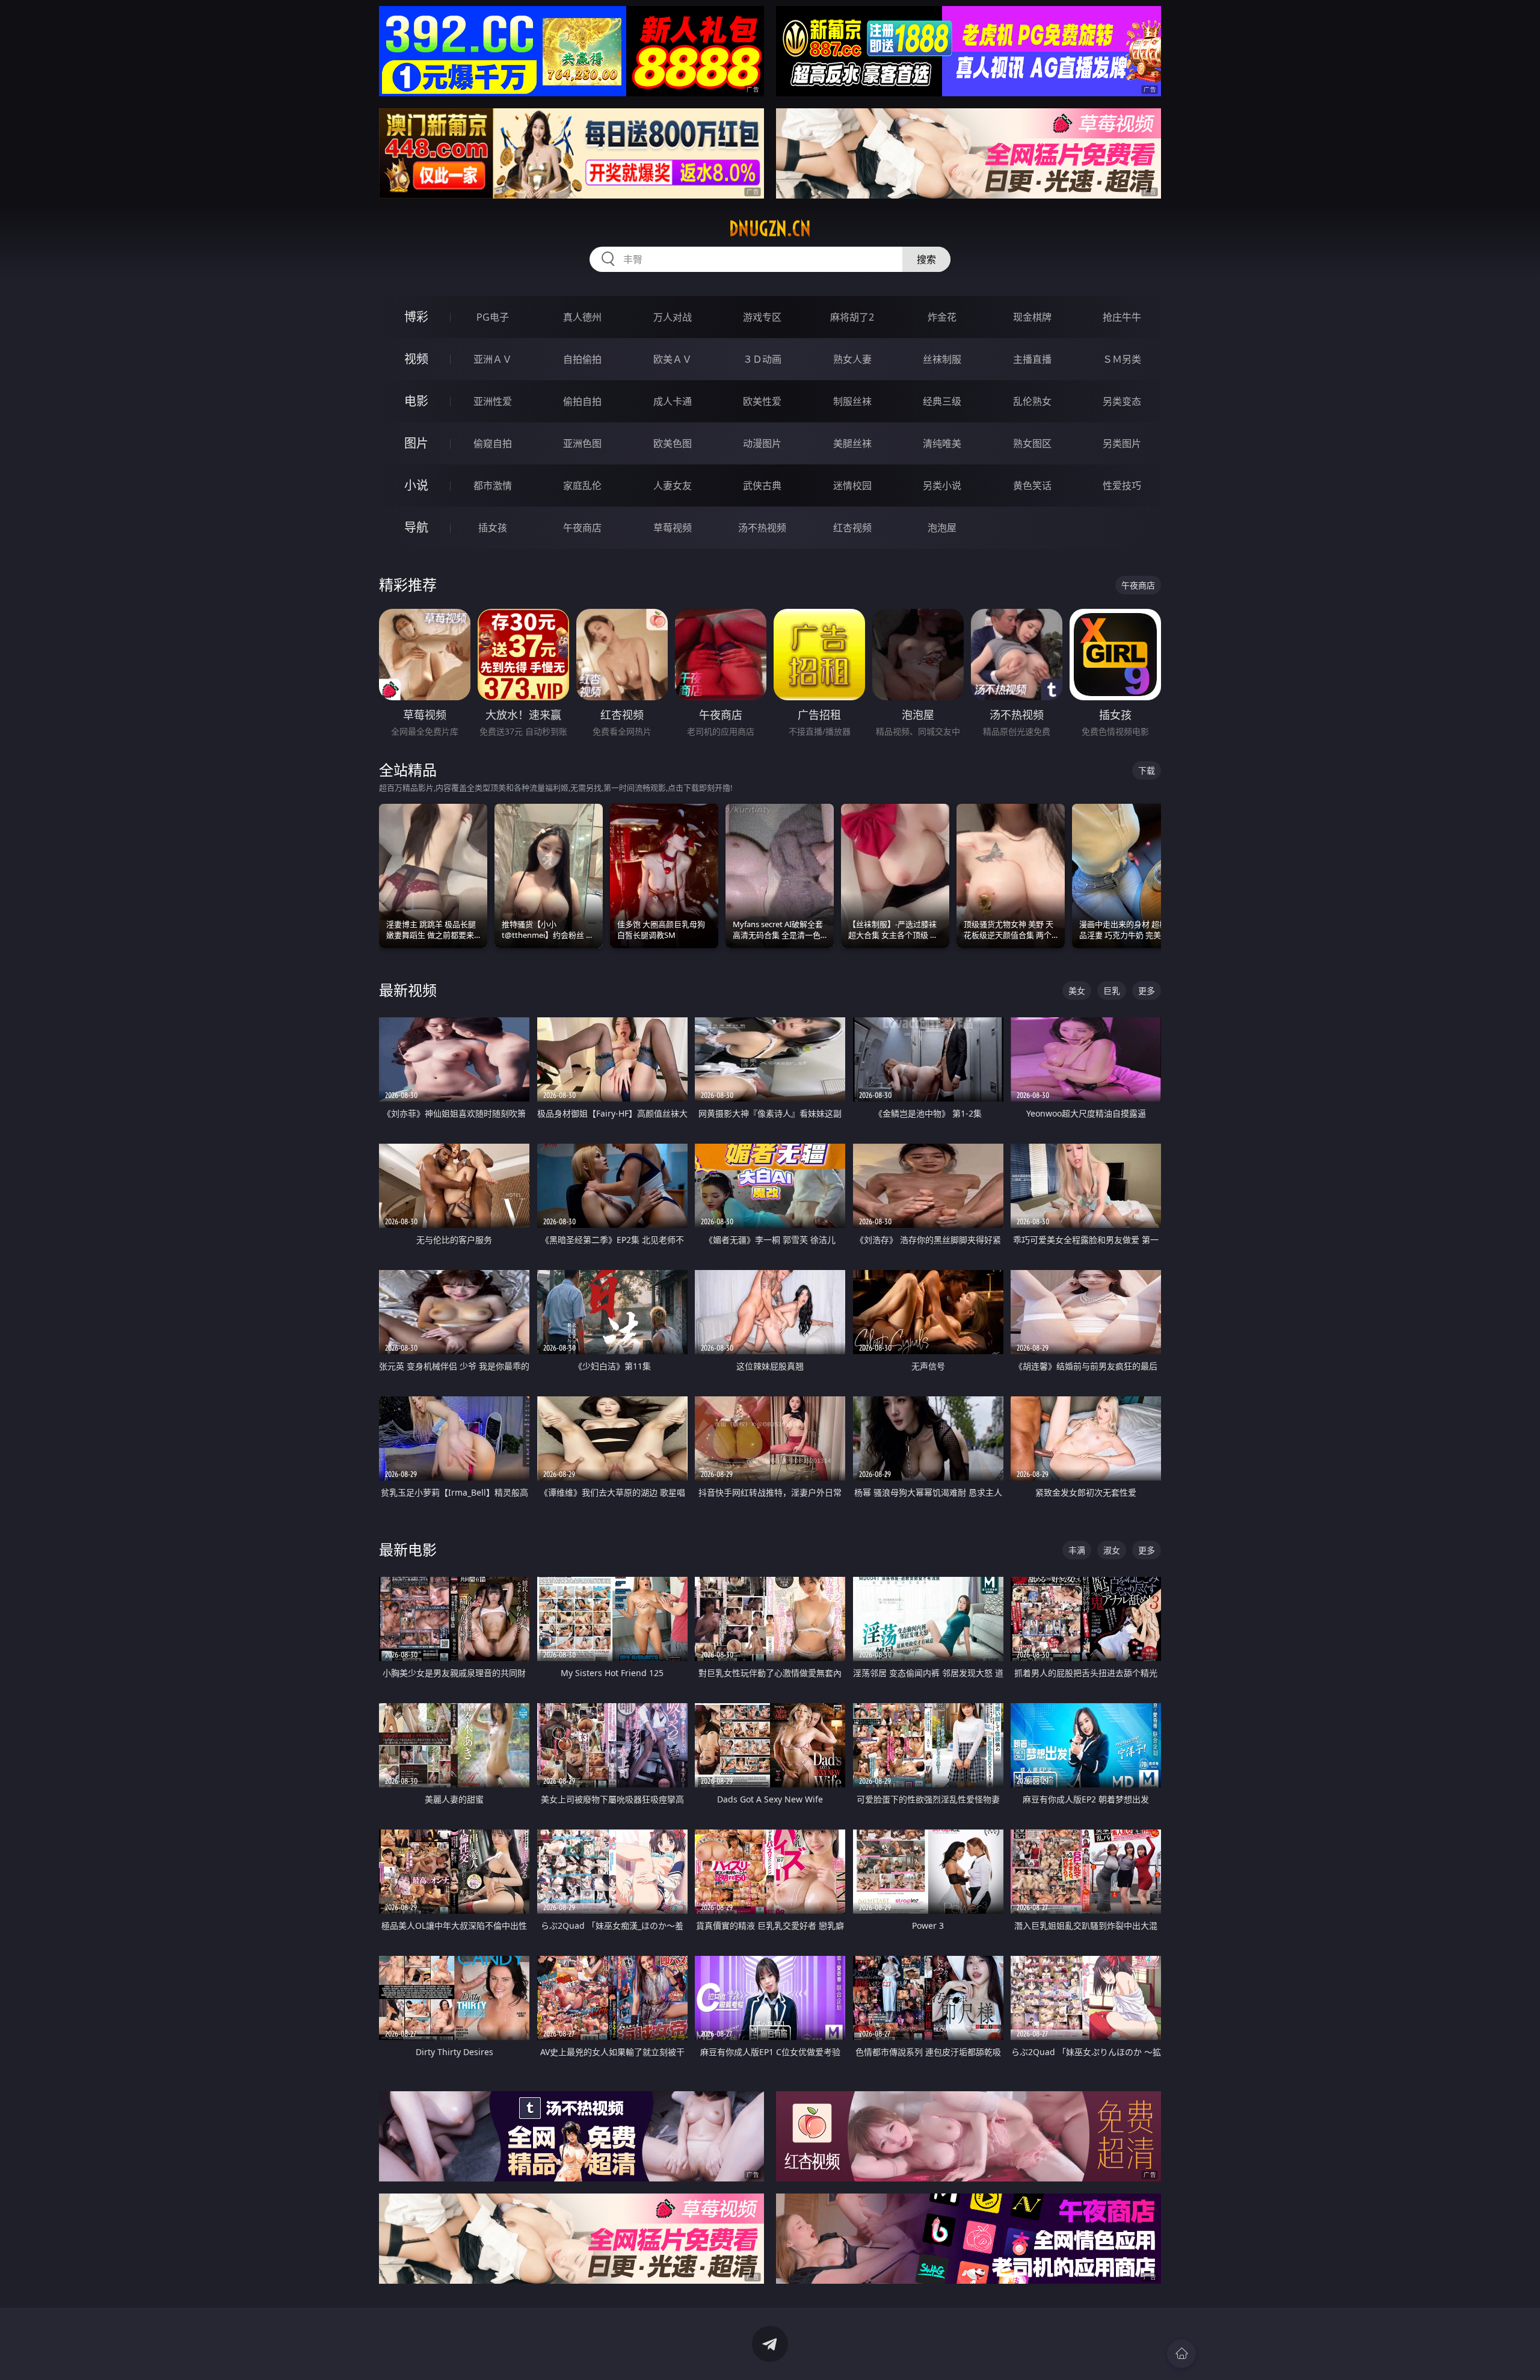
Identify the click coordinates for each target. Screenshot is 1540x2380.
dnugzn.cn (770, 229)
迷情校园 (852, 486)
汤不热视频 (762, 528)
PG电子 (493, 317)
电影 (416, 401)
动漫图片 (762, 443)
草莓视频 (673, 528)
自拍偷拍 (582, 359)
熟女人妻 (852, 359)
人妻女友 (673, 486)
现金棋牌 (1032, 317)
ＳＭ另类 (1122, 359)
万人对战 (673, 317)
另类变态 (1122, 401)
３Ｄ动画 (762, 359)
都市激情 (493, 486)
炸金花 (942, 317)
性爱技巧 (1122, 486)
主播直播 (1032, 359)
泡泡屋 (942, 528)
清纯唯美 (942, 443)
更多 (1147, 991)
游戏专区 (762, 317)
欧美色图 (673, 443)
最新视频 (408, 990)
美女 (1077, 991)
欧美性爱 (762, 401)
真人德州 (582, 317)
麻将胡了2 (852, 317)
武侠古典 (762, 486)
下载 (1147, 770)
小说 (416, 485)
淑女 (1112, 1550)
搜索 (926, 259)
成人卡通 (673, 401)
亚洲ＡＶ (493, 359)
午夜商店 (582, 528)
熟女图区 (1032, 443)
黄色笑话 (1032, 486)
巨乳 (1112, 991)
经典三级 (942, 401)
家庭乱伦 (582, 486)
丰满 (1077, 1550)
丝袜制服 (942, 359)
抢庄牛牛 (1122, 317)
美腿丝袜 (852, 443)
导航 (416, 527)
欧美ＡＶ (673, 359)
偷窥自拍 (493, 443)
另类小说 (942, 486)
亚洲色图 (582, 443)
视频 (416, 359)
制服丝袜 (852, 401)
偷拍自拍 (582, 401)
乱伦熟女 (1032, 401)
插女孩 (493, 528)
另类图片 (1122, 443)
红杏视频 (852, 528)
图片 (416, 443)
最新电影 (408, 1549)
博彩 (416, 317)
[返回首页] (1181, 2354)
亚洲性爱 (493, 401)
